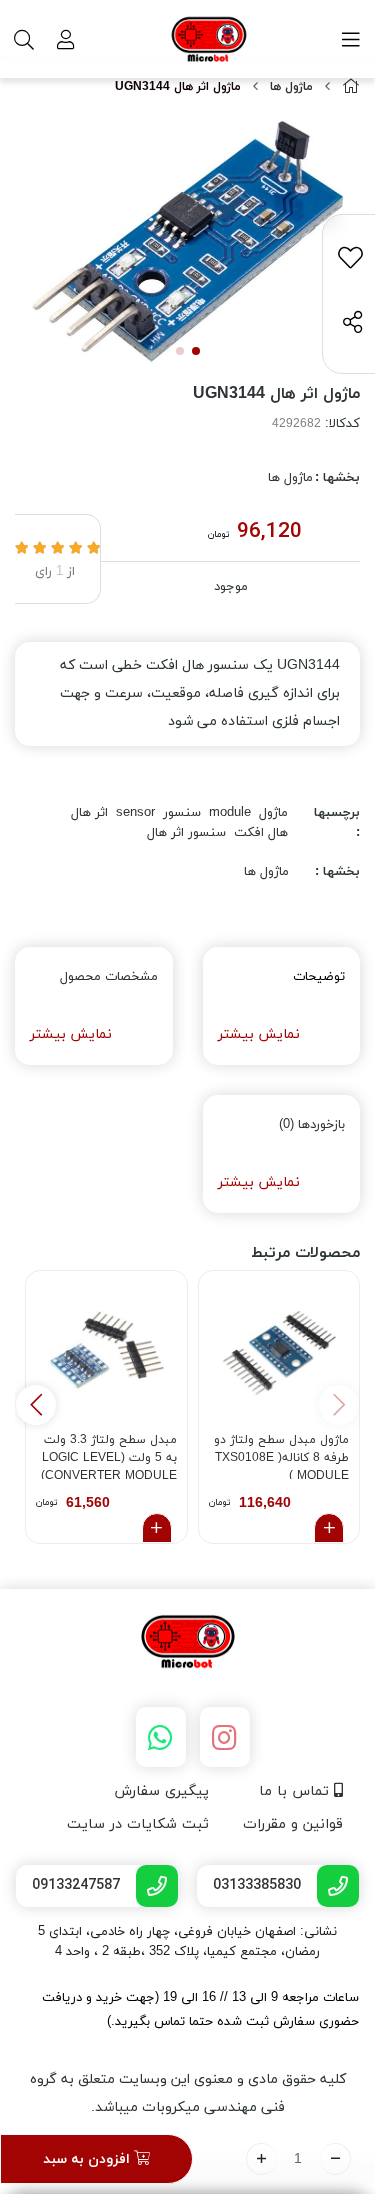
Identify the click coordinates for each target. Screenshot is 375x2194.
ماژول (273, 813)
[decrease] (335, 2159)
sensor (135, 813)
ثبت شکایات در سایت (138, 1824)
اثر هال (89, 813)
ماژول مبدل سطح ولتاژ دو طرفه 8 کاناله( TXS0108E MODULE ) (281, 1455)
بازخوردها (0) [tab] (312, 1125)
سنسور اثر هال (186, 833)
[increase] (261, 2159)
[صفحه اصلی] (351, 87)
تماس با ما (296, 1791)
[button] (36, 1405)
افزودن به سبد (88, 2159)
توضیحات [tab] (319, 977)
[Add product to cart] (329, 1528)
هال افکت (261, 833)
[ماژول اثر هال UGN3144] (187, 1643)
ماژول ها (291, 87)
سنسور (182, 813)
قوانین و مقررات (293, 1824)
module (230, 813)
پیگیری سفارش (161, 1791)
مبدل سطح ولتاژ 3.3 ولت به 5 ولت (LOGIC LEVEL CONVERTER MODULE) (109, 1455)
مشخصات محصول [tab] (109, 977)
